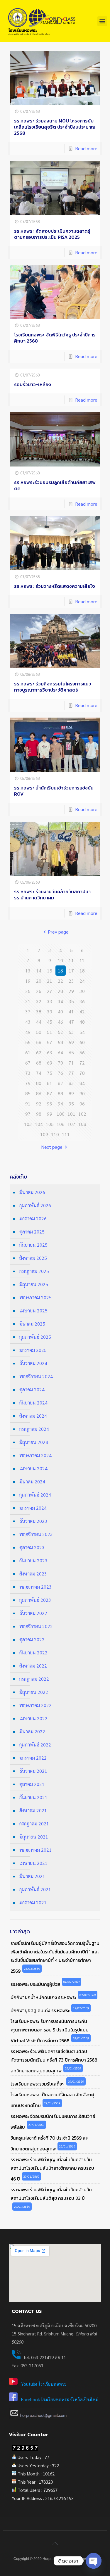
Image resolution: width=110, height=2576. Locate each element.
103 (28, 1124)
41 (71, 1011)
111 (66, 1134)
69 (50, 1063)
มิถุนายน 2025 (34, 1284)
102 (82, 1114)
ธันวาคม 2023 (33, 1521)
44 (39, 1022)
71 (71, 1063)
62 (39, 1052)
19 (28, 981)
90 (82, 1093)
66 (82, 1052)
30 (82, 991)
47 (71, 1022)
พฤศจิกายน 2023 (36, 1534)
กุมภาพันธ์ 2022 (35, 1745)
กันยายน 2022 (33, 1652)
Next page (52, 1147)
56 (39, 1042)
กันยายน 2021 (33, 1797)
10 (60, 960)
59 (71, 1042)
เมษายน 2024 (33, 1468)
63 (50, 1052)
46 (60, 1022)
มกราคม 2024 (33, 1508)
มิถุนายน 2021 (34, 1837)
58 (60, 1042)
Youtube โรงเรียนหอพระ (44, 2384)
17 (71, 971)
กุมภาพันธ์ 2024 (35, 1495)
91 (28, 1104)
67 (28, 1063)
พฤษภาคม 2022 (35, 1705)
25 (28, 991)
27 (50, 991)
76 (60, 1073)
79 (28, 1083)
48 (82, 1022)
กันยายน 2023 (33, 1560)
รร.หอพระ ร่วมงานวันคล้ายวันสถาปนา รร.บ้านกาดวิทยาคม (52, 895)
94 (60, 1104)
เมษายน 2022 (33, 1718)
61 (28, 1052)
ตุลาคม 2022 (32, 1639)
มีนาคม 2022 (32, 1731)
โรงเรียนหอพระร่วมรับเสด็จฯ (38, 2084)
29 (71, 991)
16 (60, 971)
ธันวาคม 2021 (33, 1771)
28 (60, 991)
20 (39, 981)
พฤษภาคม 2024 (35, 1455)
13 (28, 971)
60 (82, 1042)
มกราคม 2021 (33, 1902)
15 (50, 971)
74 (39, 1073)
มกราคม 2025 (33, 1350)
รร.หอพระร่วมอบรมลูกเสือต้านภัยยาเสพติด (55, 485)
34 (60, 1001)
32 (39, 1001)
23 (71, 981)
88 (60, 1093)
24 (82, 981)
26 (39, 991)
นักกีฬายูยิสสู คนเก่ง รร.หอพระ (40, 2011)
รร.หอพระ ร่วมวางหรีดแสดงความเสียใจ (55, 586)
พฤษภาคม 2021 (35, 1850)
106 (61, 1124)
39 (50, 1011)
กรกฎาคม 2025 (34, 1271)
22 (60, 981)
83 (71, 1083)
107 (71, 1124)
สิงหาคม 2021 (33, 1810)
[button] (102, 21)
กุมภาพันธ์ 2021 (35, 1889)
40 (60, 1011)
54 (82, 1032)
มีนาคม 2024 (32, 1481)
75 (50, 1073)
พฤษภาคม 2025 (35, 1297)
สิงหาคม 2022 (33, 1666)
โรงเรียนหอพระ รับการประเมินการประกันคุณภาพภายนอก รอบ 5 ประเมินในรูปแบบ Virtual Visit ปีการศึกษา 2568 (50, 2031)
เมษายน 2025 (33, 1311)
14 (39, 971)
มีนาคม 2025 (32, 1324)
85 (28, 1093)
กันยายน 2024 (33, 1403)
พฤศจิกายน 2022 (36, 1626)
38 (39, 1011)
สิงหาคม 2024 (33, 1416)
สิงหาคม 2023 (33, 1574)
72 (82, 1063)
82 (60, 1083)
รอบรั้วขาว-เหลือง (33, 384)
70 (60, 1063)
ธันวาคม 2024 (33, 1363)
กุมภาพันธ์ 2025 (35, 1337)
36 (82, 1001)
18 (82, 971)
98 (39, 1114)
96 (82, 1104)
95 (71, 1104)
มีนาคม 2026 (32, 1192)
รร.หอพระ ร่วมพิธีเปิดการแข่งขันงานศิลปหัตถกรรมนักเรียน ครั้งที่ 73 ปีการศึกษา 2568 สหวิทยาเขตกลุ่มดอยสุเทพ (54, 2061)
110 (55, 1134)
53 (71, 1032)
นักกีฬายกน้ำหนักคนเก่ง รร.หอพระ (43, 1997)
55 (28, 1042)
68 (39, 1063)
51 (50, 1032)
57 (50, 1042)
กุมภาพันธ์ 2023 (35, 1600)
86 (39, 1093)
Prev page (58, 932)
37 (28, 1011)
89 (71, 1093)
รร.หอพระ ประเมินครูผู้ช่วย (35, 1984)
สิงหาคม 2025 (33, 1258)
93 (50, 1104)
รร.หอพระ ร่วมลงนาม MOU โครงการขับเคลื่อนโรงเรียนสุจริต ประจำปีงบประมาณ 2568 (55, 127)
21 (50, 981)
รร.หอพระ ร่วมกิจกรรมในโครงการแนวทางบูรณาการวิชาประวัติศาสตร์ (53, 687)
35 (71, 1001)
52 (60, 1032)
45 (50, 1022)
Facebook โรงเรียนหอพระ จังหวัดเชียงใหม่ (60, 2399)
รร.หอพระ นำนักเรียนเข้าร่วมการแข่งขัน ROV (54, 791)
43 (28, 1022)
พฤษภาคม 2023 (35, 1587)
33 (50, 1001)
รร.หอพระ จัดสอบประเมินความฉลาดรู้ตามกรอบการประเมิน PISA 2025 (52, 234)
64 (60, 1052)
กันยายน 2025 (33, 1245)
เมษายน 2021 (33, 1863)
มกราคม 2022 (33, 1758)
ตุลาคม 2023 (32, 1547)
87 (50, 1093)
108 (82, 1124)
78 (82, 1073)
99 (50, 1114)
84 (82, 1083)
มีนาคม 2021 (32, 1876)
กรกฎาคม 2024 (34, 1429)
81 (50, 1083)
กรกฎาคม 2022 (34, 1679)
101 (71, 1114)
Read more (86, 148)
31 (28, 1001)
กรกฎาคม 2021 (34, 1823)
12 (82, 960)
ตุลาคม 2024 (32, 1389)
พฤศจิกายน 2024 (36, 1376)
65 (71, 1052)
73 (28, 1073)
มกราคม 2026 (33, 1218)
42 (82, 1011)
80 (39, 1083)
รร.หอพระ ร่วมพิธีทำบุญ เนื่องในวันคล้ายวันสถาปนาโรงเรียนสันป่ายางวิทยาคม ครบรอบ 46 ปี (52, 2169)
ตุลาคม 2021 (32, 1784)
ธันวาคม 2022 (33, 1613)
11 (71, 960)
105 (50, 1124)
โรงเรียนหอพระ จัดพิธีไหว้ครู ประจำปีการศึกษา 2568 (55, 338)
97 (28, 1114)
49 (28, 1032)
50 (39, 1032)
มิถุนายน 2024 (34, 1442)
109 (44, 1134)
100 (61, 1114)
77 (71, 1073)
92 (39, 1104)
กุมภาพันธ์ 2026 (35, 1205)
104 (39, 1124)
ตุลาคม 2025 (32, 1232)
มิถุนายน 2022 (34, 1692)
